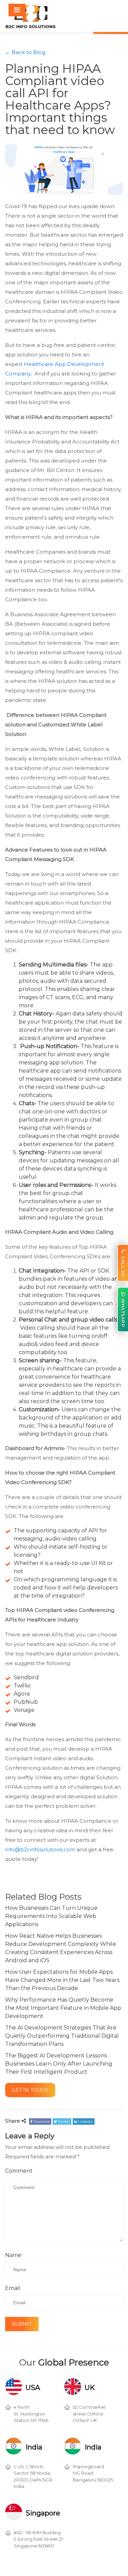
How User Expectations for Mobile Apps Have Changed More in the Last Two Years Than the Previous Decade (62, 1980)
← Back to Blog (25, 52)
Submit (20, 2327)
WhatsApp (123, 1313)
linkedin (85, 2124)
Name (13, 2257)
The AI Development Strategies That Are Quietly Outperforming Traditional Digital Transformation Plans (62, 2036)
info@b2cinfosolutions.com (40, 1849)
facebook (41, 2124)
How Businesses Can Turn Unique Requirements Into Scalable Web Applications (51, 1916)
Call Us (123, 1266)
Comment (19, 2173)
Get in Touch (29, 2091)
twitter (63, 2124)
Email (13, 2290)
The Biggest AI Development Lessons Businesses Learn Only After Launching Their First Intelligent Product (59, 2064)
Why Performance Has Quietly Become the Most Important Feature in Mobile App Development (63, 2008)
